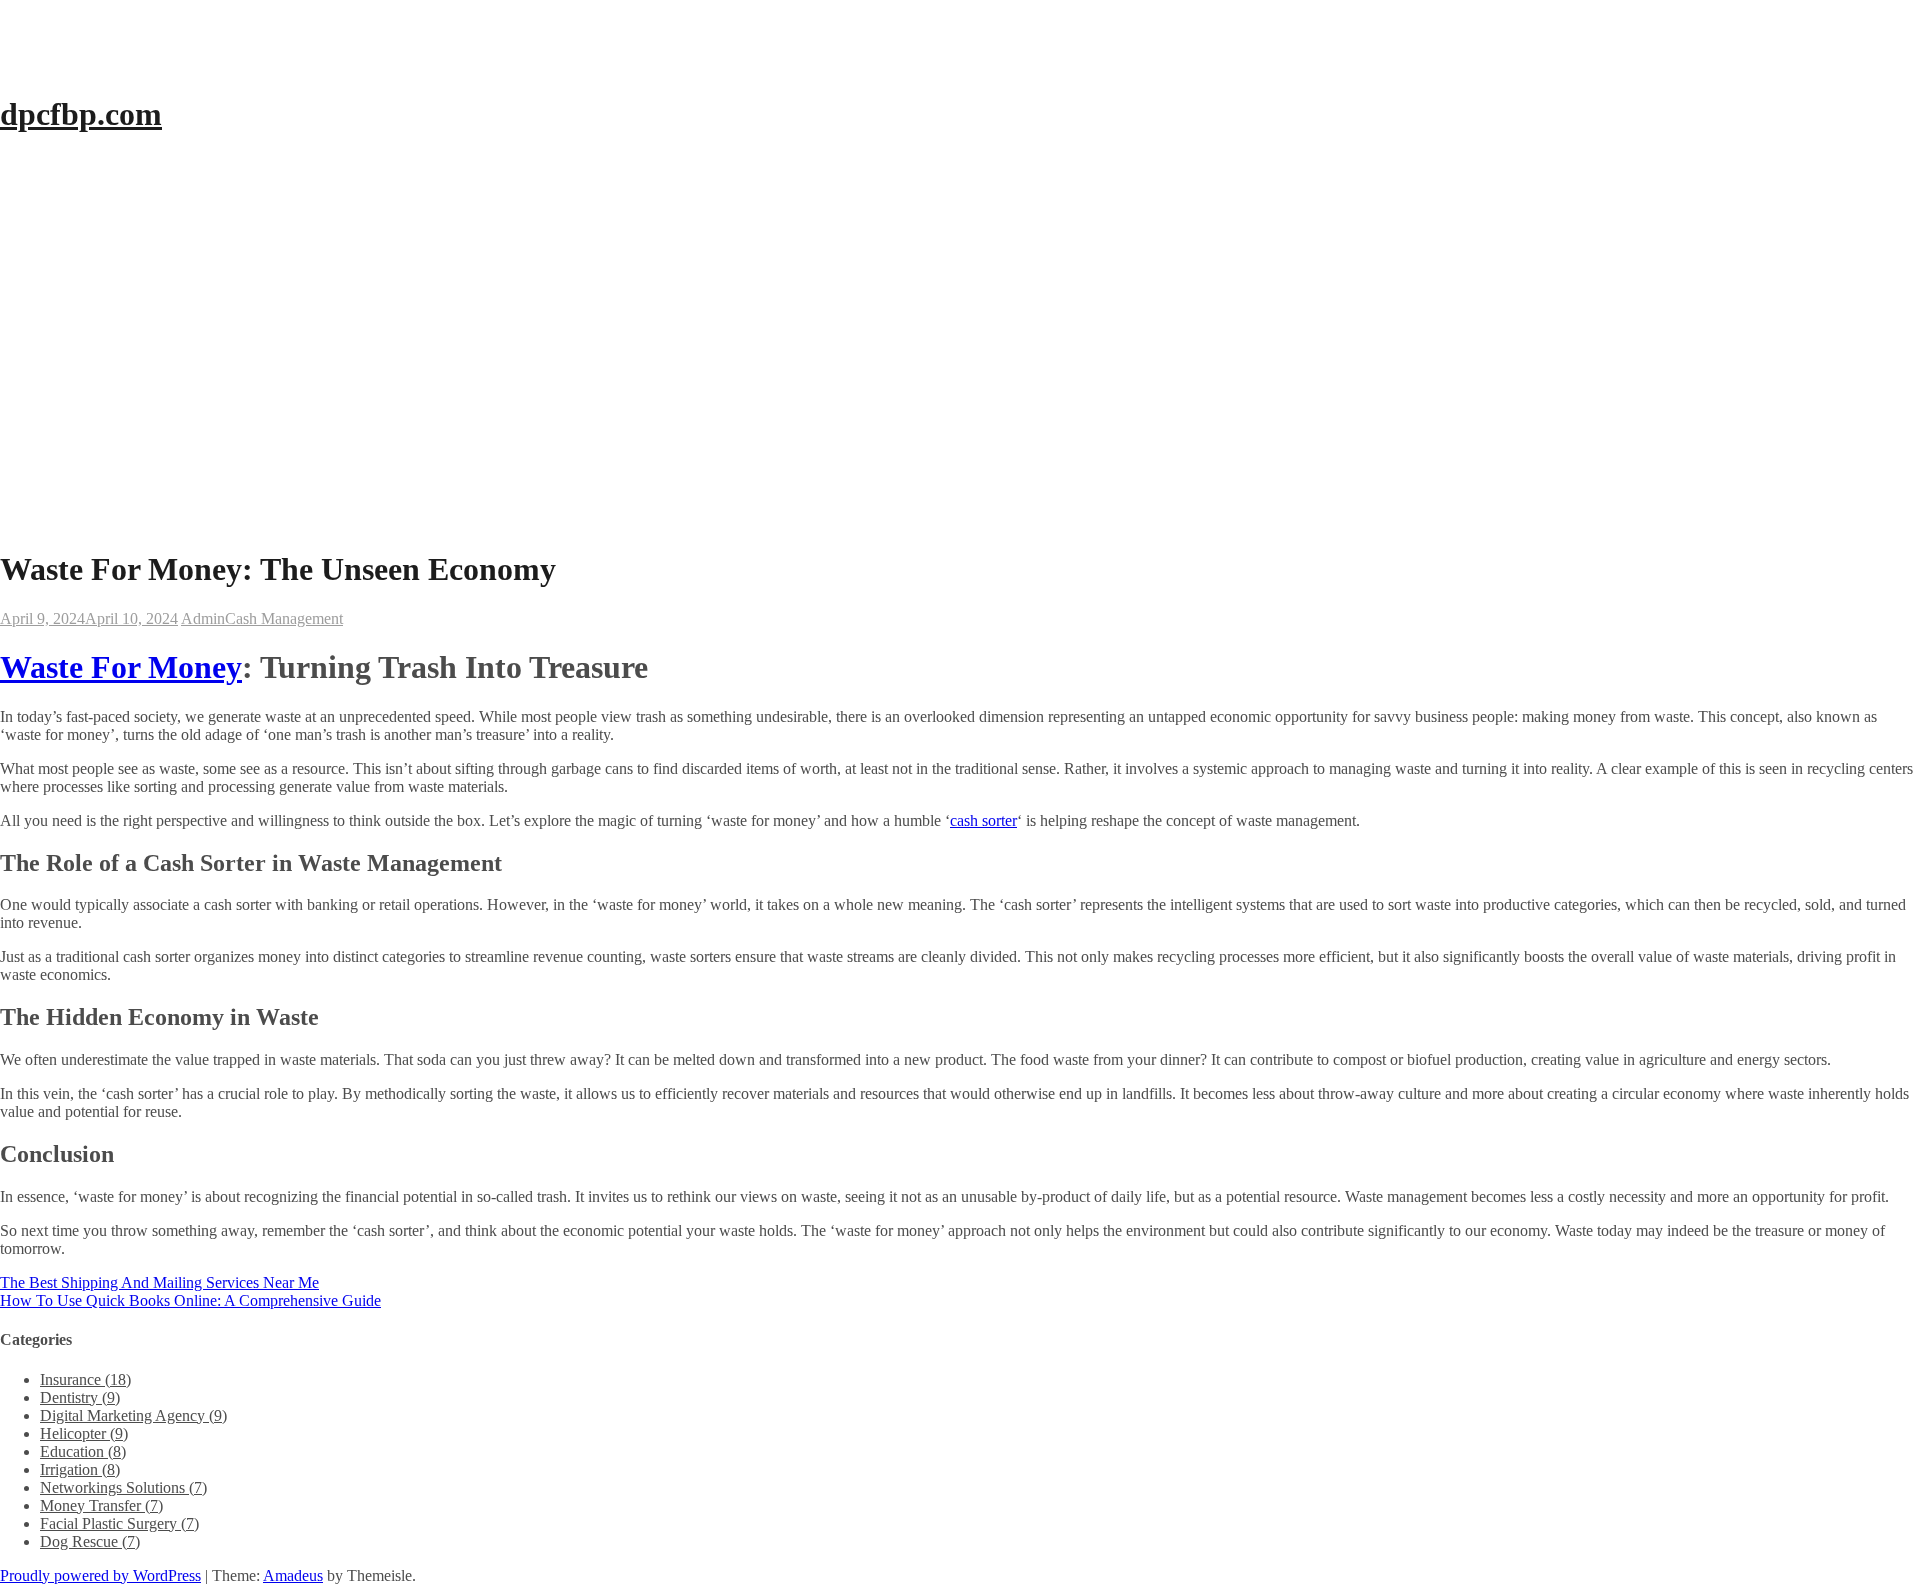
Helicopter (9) (84, 1433)
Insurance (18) (85, 1379)
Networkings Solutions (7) (123, 1487)
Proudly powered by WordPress (100, 1575)
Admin (203, 618)
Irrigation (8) (80, 1469)
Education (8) (83, 1451)
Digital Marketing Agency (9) (133, 1415)
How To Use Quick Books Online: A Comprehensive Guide (190, 1300)
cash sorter (983, 820)
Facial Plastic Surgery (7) (119, 1523)
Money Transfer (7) (101, 1505)
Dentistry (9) (80, 1397)
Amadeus (293, 1575)
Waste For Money (121, 667)
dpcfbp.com (81, 114)
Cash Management (284, 618)
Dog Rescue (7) (90, 1541)
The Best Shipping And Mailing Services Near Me (159, 1282)
